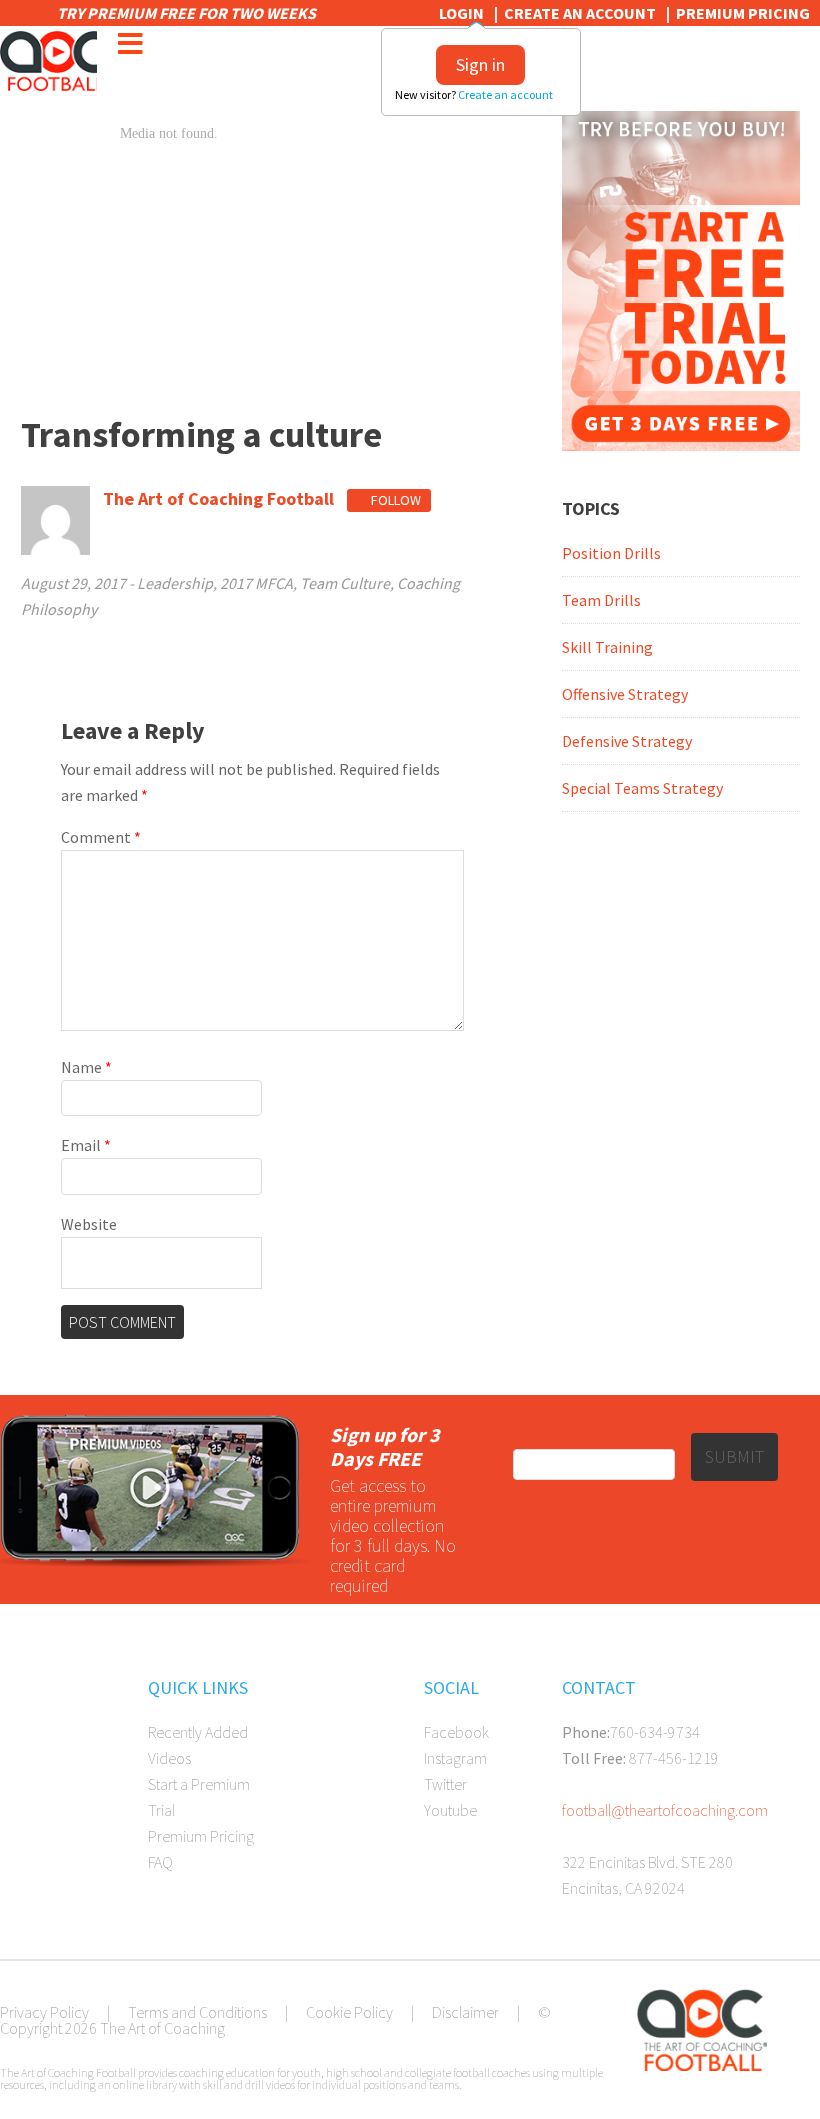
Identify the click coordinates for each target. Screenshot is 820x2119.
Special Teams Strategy (642, 788)
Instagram (455, 1758)
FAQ (160, 1862)
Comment (101, 837)
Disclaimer (465, 2012)
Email (86, 1145)
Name (86, 1067)
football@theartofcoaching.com (665, 1810)
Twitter (445, 1784)
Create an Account (580, 13)
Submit (734, 1456)
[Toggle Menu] (130, 44)
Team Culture (345, 583)
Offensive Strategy (625, 694)
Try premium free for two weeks (188, 13)
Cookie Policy (349, 2012)
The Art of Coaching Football (48, 61)
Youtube (450, 1810)
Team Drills (601, 600)
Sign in (480, 64)
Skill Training (607, 647)
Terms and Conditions (197, 2012)
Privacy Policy (44, 2012)
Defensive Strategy (627, 741)
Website (89, 1224)
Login (461, 13)
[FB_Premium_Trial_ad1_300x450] (680, 445)
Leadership (175, 583)
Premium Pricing (743, 13)
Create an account (506, 94)
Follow (394, 500)
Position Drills (611, 553)
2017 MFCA (256, 583)
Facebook (456, 1732)
